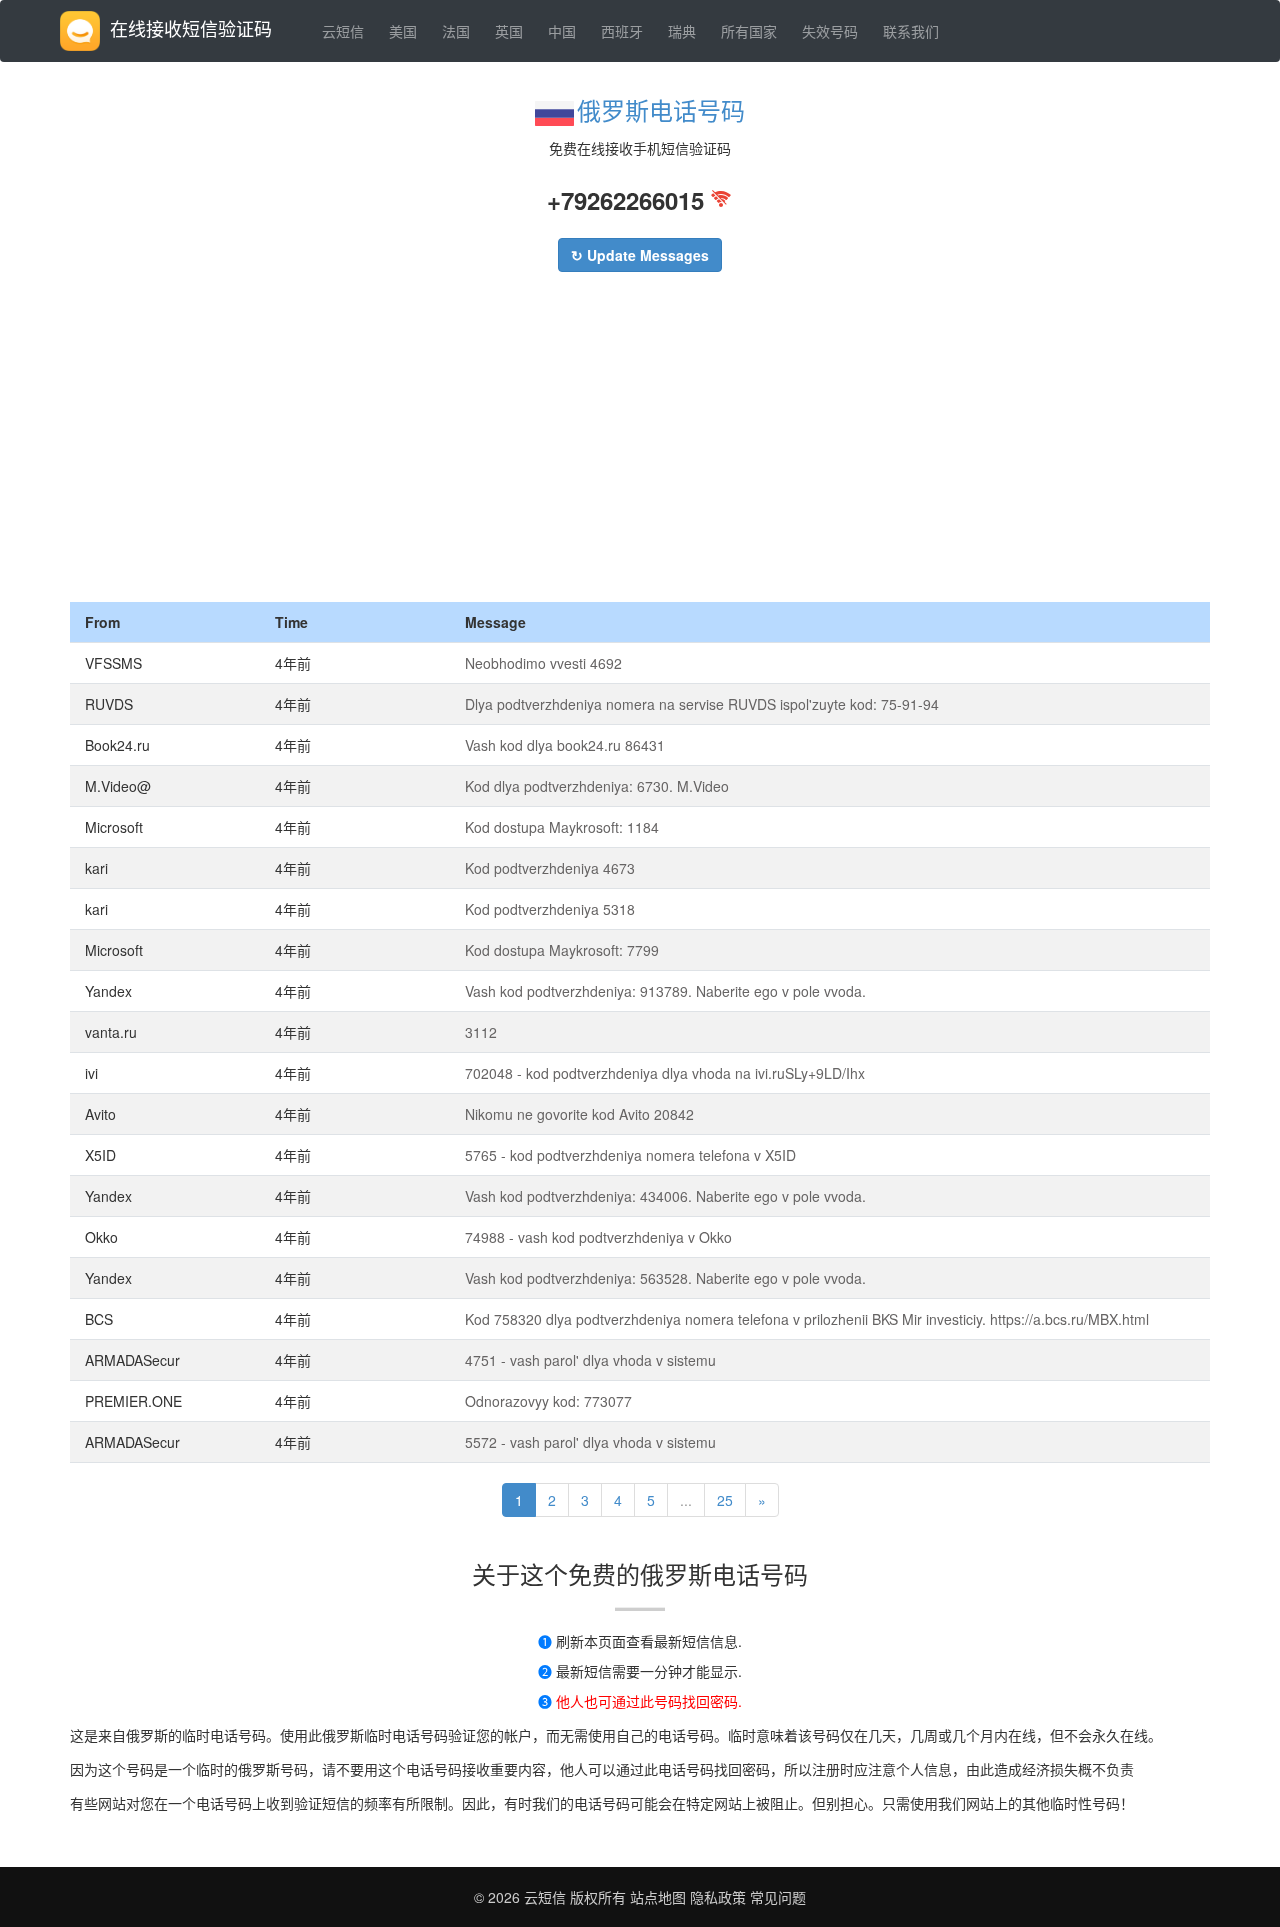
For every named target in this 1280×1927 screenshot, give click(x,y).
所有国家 (749, 31)
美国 (403, 31)
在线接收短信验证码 (191, 28)
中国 (562, 31)
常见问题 (778, 1897)
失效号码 (830, 31)
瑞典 (682, 31)
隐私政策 (716, 1897)
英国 (509, 31)
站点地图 (658, 1897)
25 (725, 1500)
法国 (456, 31)
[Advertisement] (640, 452)
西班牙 (622, 31)
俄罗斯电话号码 (661, 109)
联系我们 (911, 31)
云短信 (343, 31)
